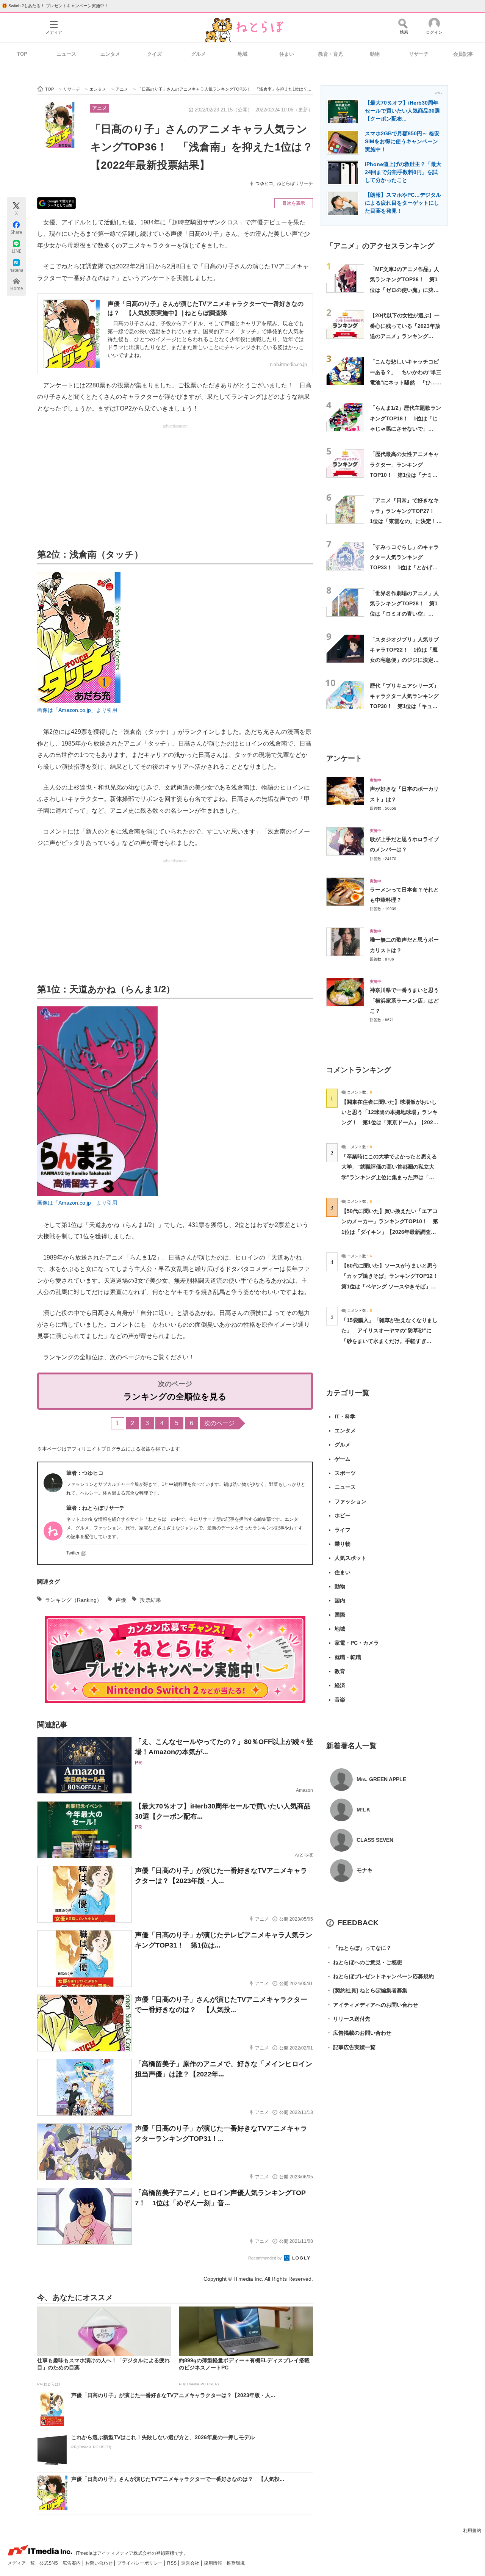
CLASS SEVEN (375, 1840)
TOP (22, 54)
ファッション (350, 1501)
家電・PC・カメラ (357, 1643)
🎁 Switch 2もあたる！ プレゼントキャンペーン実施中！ (55, 6)
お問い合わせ (99, 2563)
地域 (242, 54)
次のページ (219, 1423)
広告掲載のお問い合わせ (359, 2033)
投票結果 (150, 1600)
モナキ (365, 1870)
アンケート (344, 758)
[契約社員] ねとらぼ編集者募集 (367, 1990)
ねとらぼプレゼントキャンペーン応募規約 (380, 1976)
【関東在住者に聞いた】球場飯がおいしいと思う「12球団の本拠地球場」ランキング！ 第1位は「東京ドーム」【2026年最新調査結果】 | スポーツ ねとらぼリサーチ (390, 1123)
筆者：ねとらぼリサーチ (95, 1508)
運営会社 (191, 2563)
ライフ (343, 1530)
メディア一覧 (22, 2563)
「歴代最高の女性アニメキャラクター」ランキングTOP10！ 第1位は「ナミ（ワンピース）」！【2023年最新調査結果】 (405, 475)
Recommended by (266, 2258)
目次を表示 (294, 203)
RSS (172, 2563)
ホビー (343, 1515)
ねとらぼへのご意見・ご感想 (364, 1962)
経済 (340, 1685)
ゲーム (343, 1459)
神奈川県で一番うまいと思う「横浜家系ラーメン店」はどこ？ (404, 1000)
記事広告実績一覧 (351, 2047)
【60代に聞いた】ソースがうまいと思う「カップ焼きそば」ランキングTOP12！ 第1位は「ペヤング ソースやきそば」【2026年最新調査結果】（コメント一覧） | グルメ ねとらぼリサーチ (392, 1286)
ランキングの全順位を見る (175, 1397)
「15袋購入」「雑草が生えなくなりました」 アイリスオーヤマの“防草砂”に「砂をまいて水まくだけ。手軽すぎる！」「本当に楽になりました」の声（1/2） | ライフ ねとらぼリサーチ (390, 1341)
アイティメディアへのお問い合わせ (372, 2005)
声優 (121, 1600)
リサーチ (419, 54)
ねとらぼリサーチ (295, 183)
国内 (340, 1600)
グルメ (198, 54)
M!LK (363, 1810)
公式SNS (49, 2563)
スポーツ (345, 1473)
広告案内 (72, 2563)
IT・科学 (345, 1416)
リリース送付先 (348, 2019)
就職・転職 (348, 1657)
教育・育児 (331, 54)
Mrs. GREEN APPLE (381, 1779)
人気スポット (350, 1558)
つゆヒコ (264, 183)
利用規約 (472, 2531)
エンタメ (110, 54)
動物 (375, 54)
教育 (340, 1671)
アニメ (99, 108)
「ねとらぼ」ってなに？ (359, 1948)
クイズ (154, 54)
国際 (340, 1615)
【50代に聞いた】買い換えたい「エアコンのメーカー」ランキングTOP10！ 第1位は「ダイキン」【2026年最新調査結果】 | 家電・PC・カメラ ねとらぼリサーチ (390, 1232)
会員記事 (463, 54)
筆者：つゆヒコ (85, 1473)
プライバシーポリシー (140, 2563)
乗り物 (343, 1544)
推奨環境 (236, 2563)
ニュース (66, 54)
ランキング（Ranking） (74, 1600)
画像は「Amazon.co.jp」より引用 (77, 710)
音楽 (340, 1700)
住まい (287, 54)
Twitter (73, 1553)
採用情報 (214, 2563)
